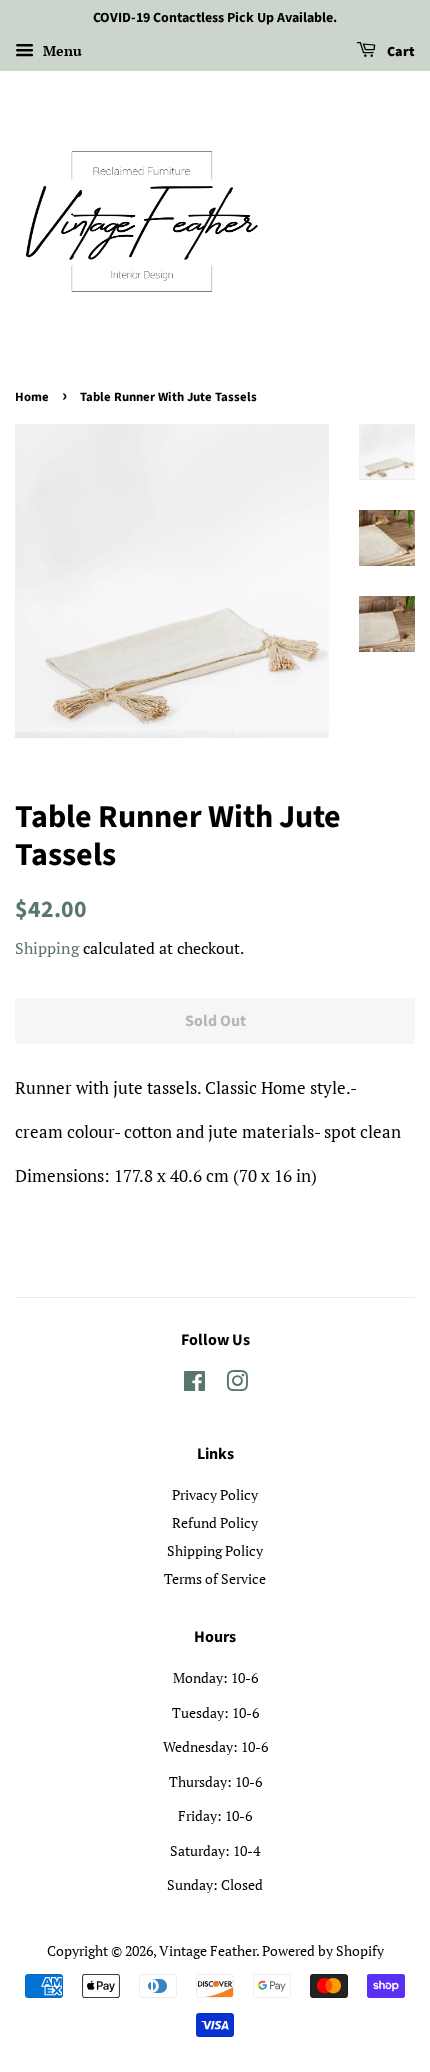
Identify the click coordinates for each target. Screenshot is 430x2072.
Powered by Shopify (323, 1950)
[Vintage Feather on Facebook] (194, 1384)
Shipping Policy (215, 1550)
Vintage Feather (207, 1950)
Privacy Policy (215, 1494)
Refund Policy (215, 1522)
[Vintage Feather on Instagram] (237, 1384)
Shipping (47, 948)
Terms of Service (215, 1578)
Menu (60, 50)
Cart (399, 52)
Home (32, 397)
